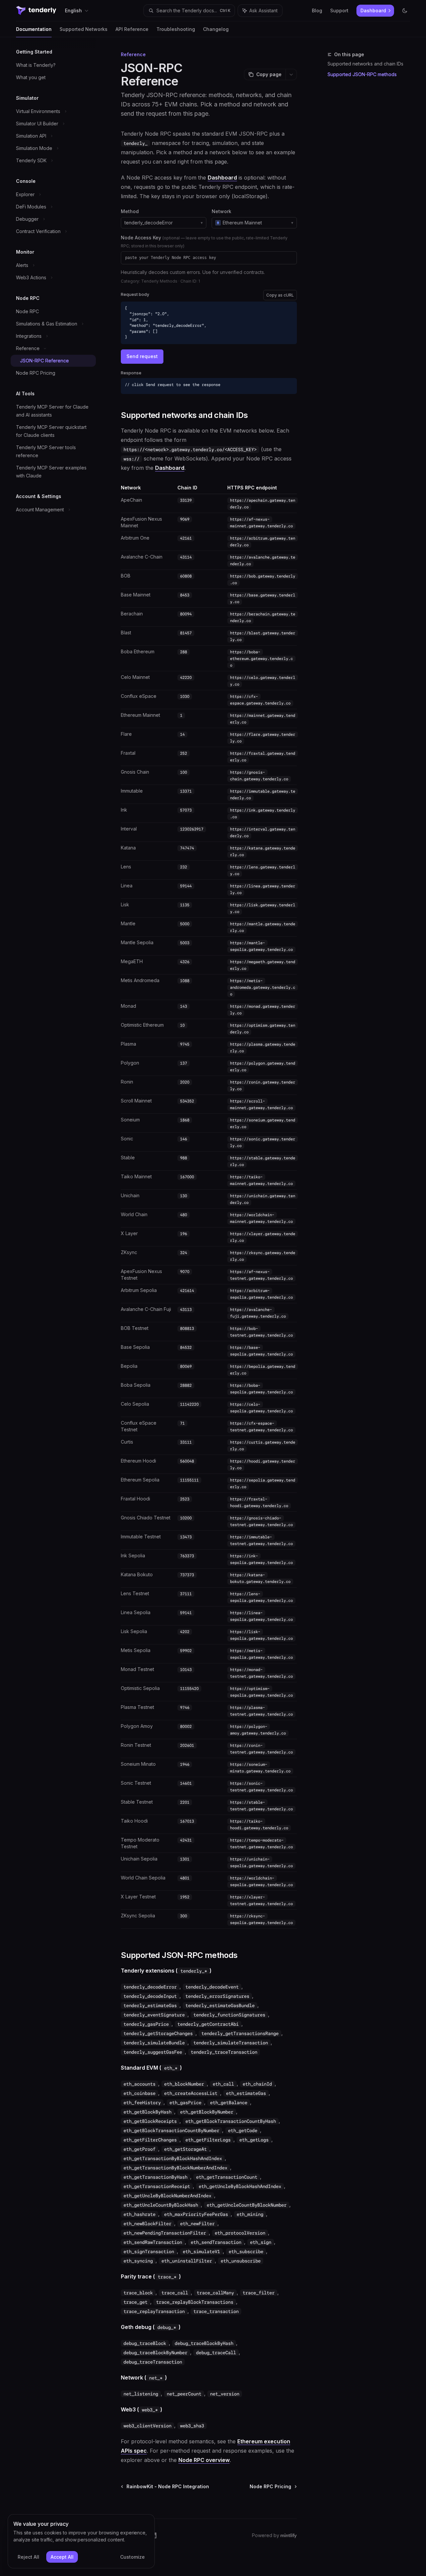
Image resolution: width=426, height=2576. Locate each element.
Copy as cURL (280, 295)
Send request (142, 356)
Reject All (28, 2557)
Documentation (34, 29)
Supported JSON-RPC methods (362, 74)
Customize (132, 2557)
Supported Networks (84, 29)
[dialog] (81, 2541)
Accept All (62, 2557)
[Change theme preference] (405, 11)
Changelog (216, 29)
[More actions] (291, 74)
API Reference (132, 29)
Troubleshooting (176, 29)
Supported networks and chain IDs (365, 64)
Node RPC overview (204, 2460)
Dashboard (222, 178)
